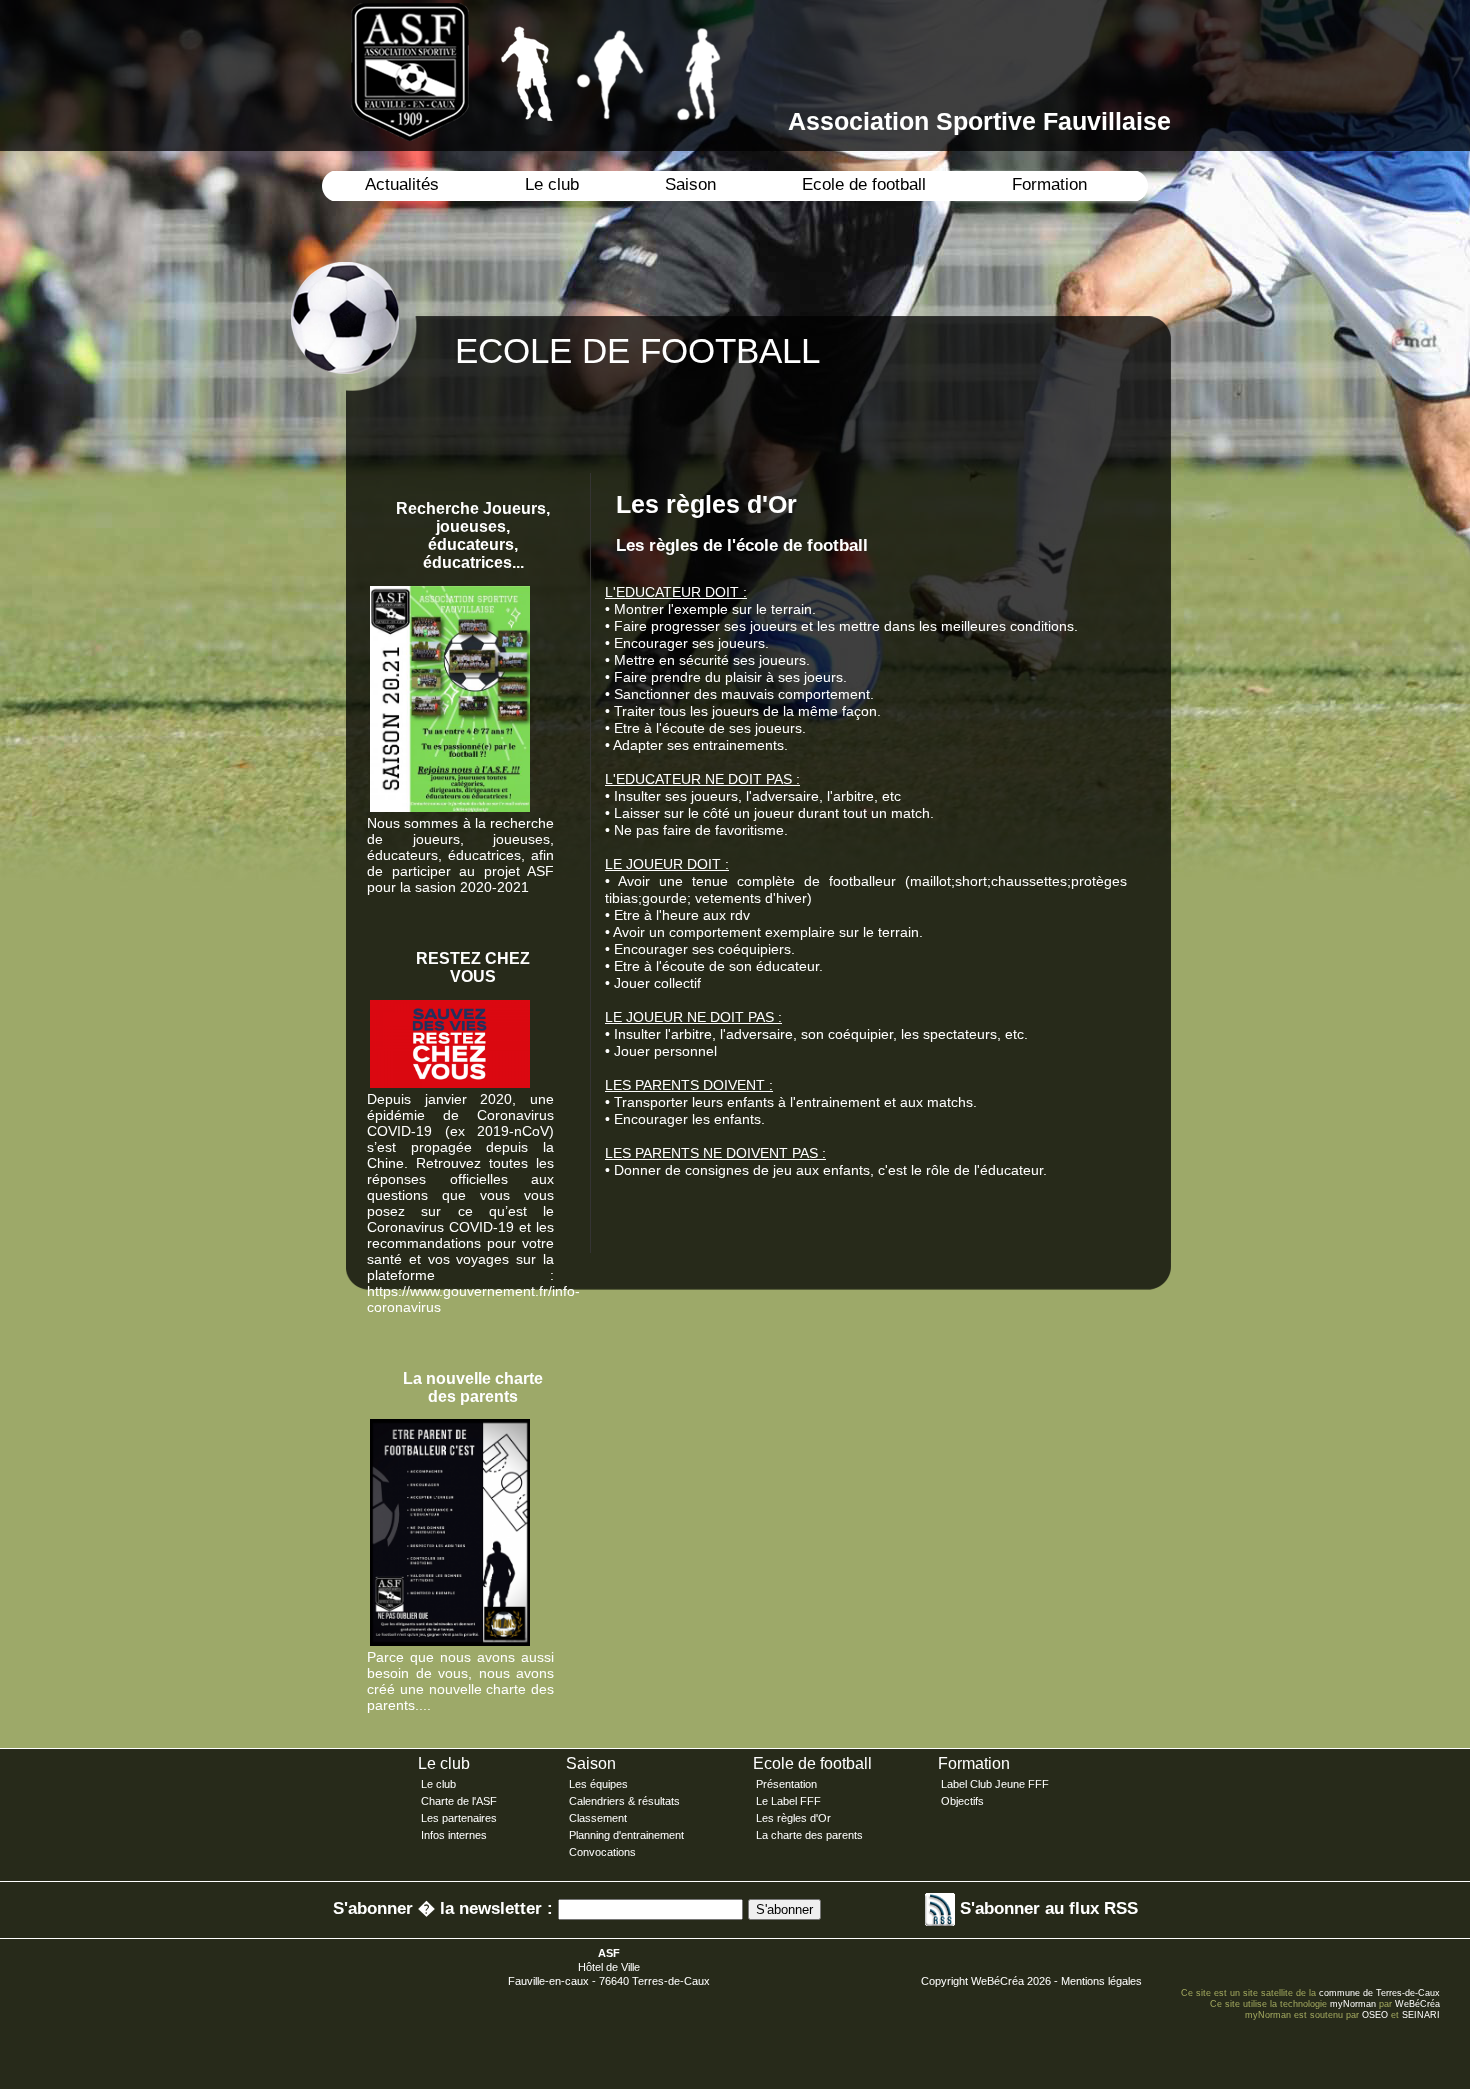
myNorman (1353, 2004)
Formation (1049, 184)
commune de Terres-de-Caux (1379, 1993)
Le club (552, 184)
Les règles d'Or (793, 1818)
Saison (690, 184)
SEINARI (1421, 2015)
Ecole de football (864, 184)
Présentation (786, 1784)
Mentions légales (1101, 1981)
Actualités (402, 184)
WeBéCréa (997, 1981)
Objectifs (962, 1801)
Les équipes (598, 1784)
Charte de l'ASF (459, 1801)
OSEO (1375, 2015)
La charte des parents (809, 1835)
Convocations (602, 1852)
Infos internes (454, 1835)
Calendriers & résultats (624, 1801)
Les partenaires (459, 1818)
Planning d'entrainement (626, 1835)
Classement (598, 1818)
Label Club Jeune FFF (995, 1784)
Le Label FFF (788, 1801)
